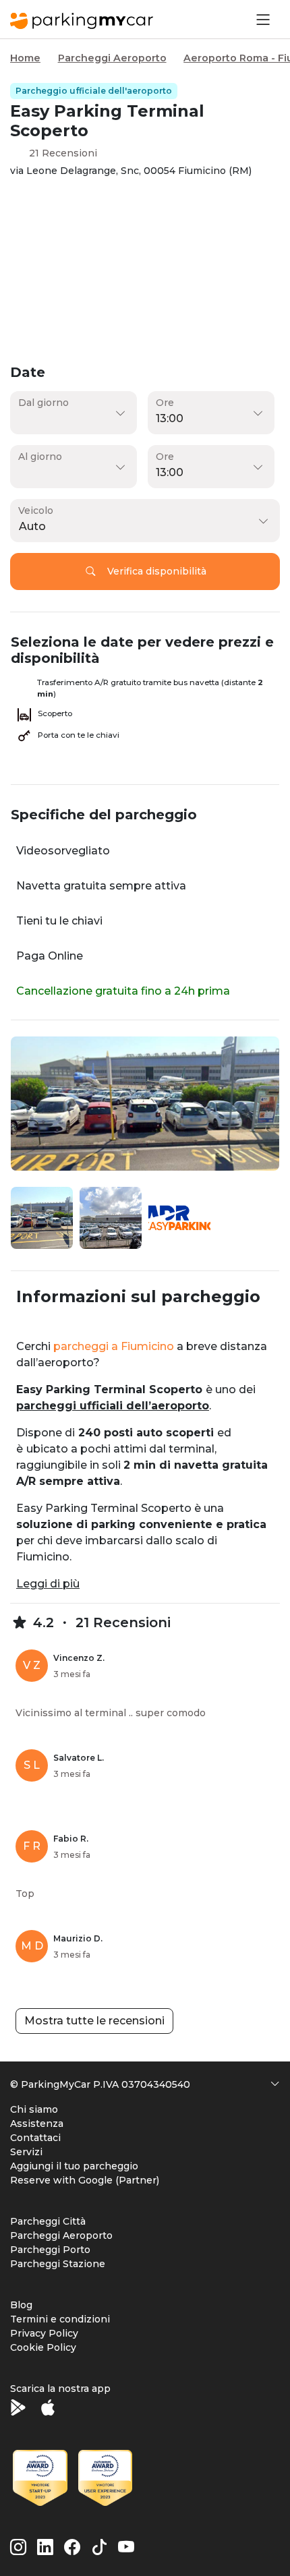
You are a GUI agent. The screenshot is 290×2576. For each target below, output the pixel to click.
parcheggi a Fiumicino (114, 1346)
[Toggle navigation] (262, 19)
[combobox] (142, 527)
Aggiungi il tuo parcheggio (74, 2166)
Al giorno (40, 457)
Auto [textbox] (32, 526)
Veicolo (36, 510)
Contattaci (35, 2138)
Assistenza (37, 2124)
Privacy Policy (44, 2333)
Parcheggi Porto (50, 2250)
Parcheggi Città (48, 2221)
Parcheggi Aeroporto (112, 58)
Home (25, 58)
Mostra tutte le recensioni (94, 2021)
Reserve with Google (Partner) (85, 2180)
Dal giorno (43, 403)
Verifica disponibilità (157, 571)
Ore (165, 403)
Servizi (26, 2152)
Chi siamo (34, 2109)
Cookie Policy (43, 2347)
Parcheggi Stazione (58, 2264)
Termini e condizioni (60, 2319)
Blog (21, 2305)
